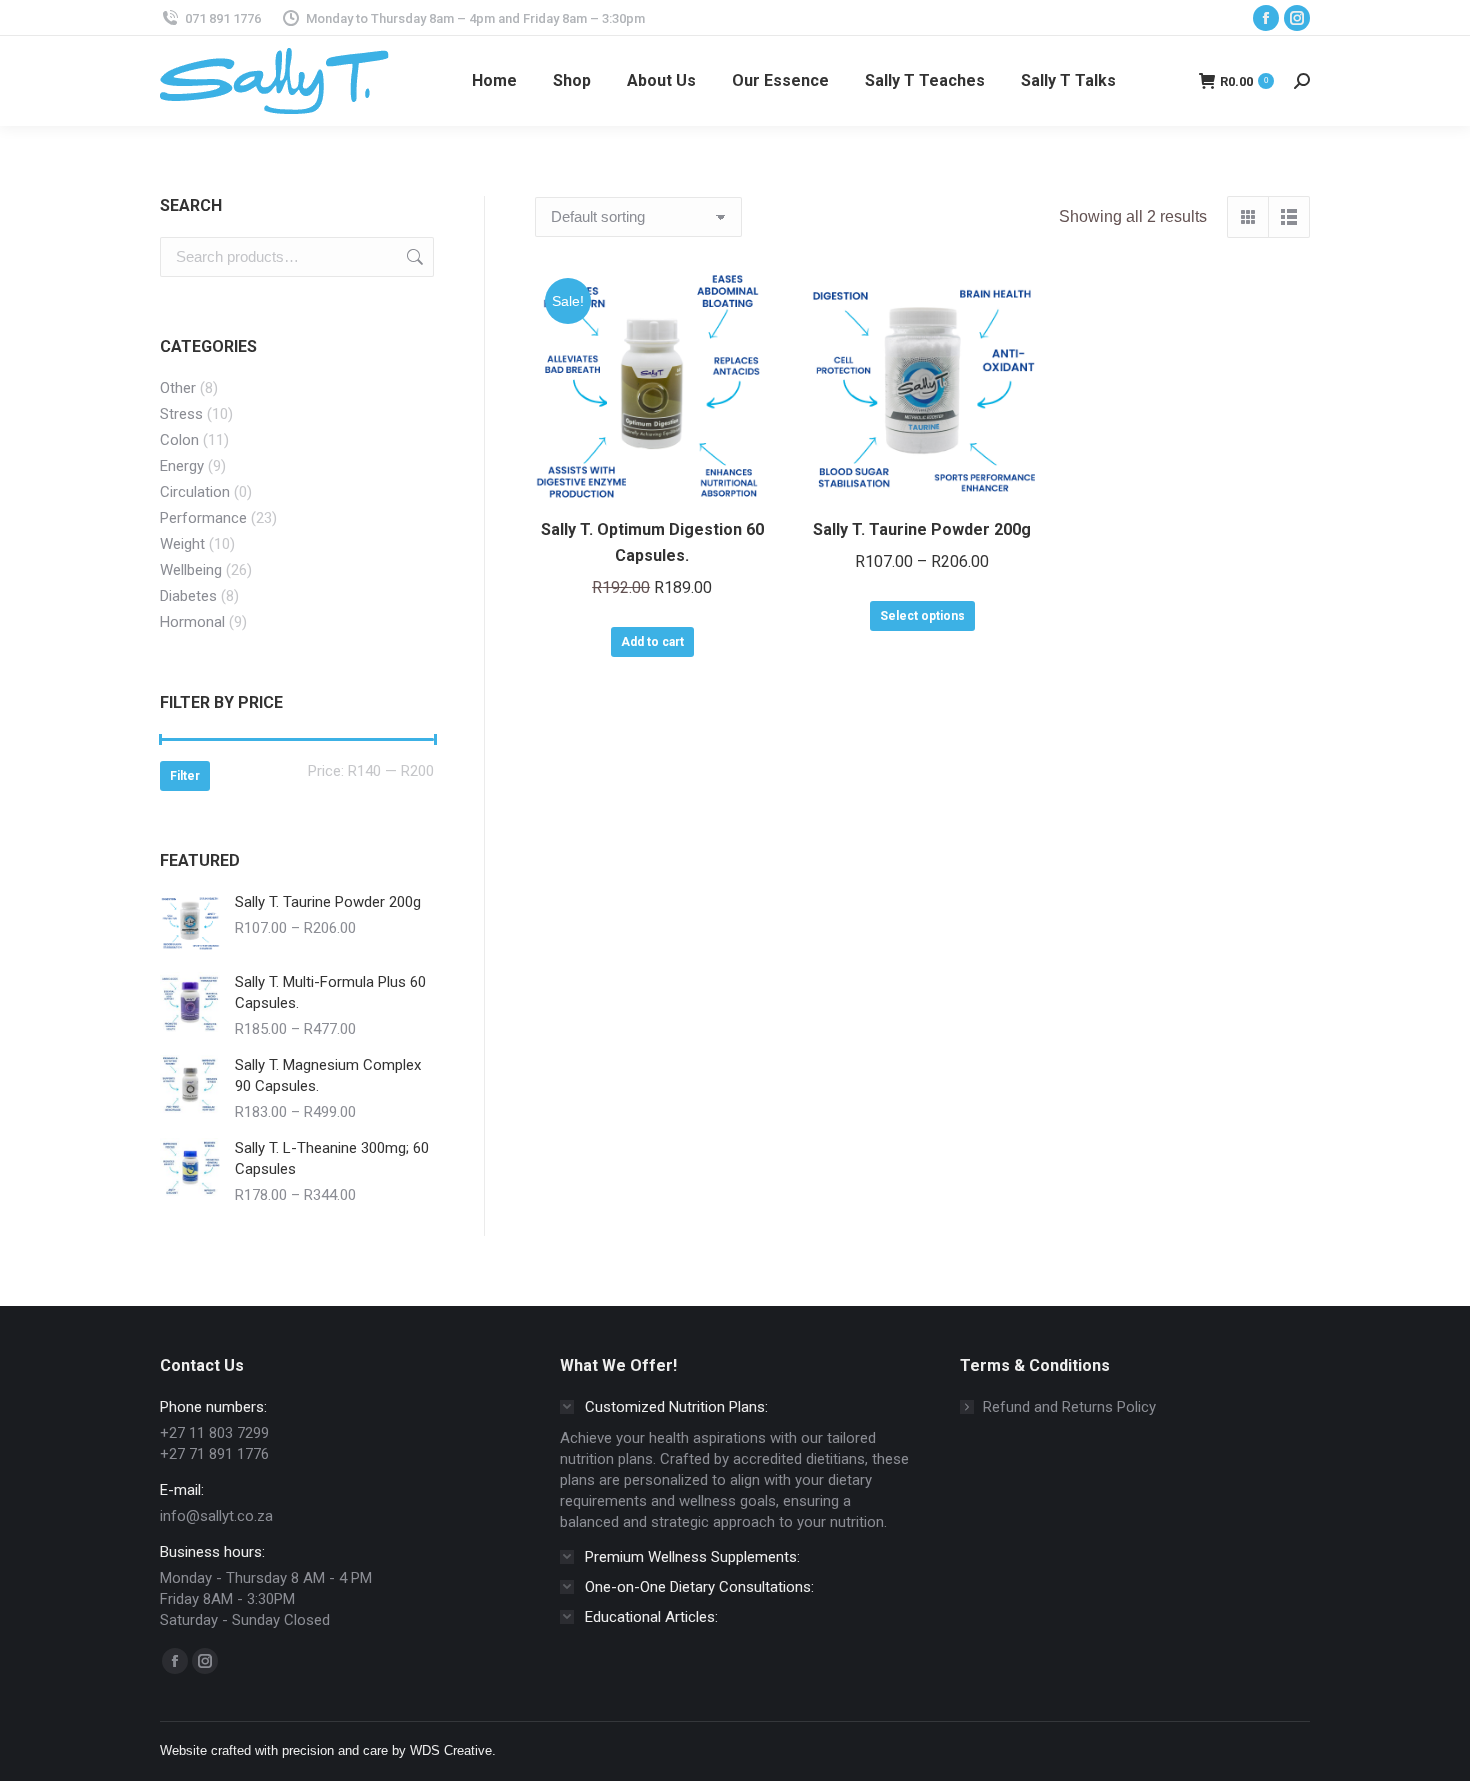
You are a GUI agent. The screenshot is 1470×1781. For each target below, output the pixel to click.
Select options (922, 616)
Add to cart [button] (652, 642)
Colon (179, 440)
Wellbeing (191, 570)
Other (178, 388)
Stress (181, 414)
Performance (203, 518)
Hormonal (192, 622)
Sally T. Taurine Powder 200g (922, 529)
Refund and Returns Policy (1069, 1407)
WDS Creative (451, 1750)
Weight (182, 544)
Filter (185, 776)
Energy (182, 466)
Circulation (195, 492)
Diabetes (188, 596)
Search (413, 257)
